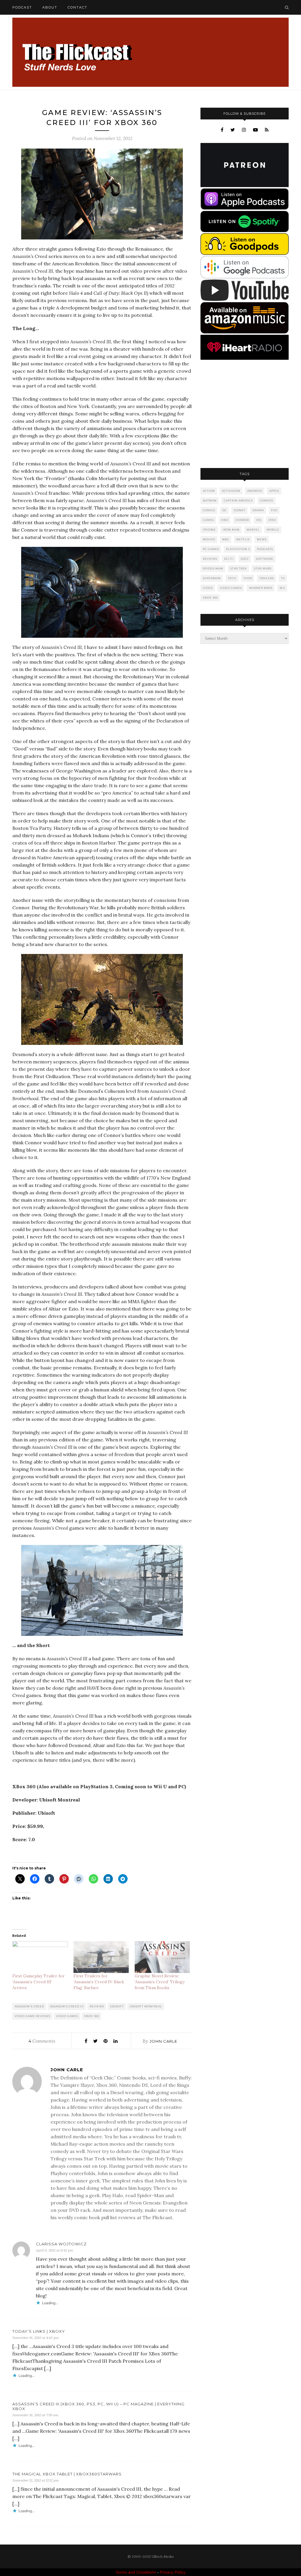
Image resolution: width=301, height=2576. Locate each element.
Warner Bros (261, 588)
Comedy (267, 501)
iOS (259, 520)
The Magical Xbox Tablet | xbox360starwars (67, 2474)
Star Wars (263, 568)
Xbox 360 (92, 2016)
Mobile (273, 530)
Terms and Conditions (136, 2572)
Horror (242, 520)
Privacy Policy (173, 2572)
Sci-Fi (229, 559)
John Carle (163, 2041)
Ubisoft (117, 2006)
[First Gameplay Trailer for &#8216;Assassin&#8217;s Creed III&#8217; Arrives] (40, 1957)
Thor (248, 578)
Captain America (238, 501)
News (262, 539)
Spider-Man (213, 568)
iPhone (209, 530)
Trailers (267, 578)
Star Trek (239, 568)
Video (208, 588)
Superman (212, 578)
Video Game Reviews (32, 2016)
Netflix (243, 539)
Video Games (67, 2016)
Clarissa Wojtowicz (61, 2244)
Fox (274, 510)
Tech (232, 578)
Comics (209, 510)
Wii (282, 588)
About (50, 7)
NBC (226, 539)
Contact (77, 7)
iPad (272, 520)
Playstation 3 (238, 549)
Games (208, 520)
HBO (225, 520)
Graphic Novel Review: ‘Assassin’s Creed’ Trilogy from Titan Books (160, 1982)
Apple (274, 491)
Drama (258, 510)
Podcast (22, 7)
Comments (42, 2041)
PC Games (211, 549)
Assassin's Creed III (67, 2006)
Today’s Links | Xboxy (39, 2331)
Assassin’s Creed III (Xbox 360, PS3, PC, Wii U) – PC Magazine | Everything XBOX (98, 2406)
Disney (240, 510)
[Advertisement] (245, 414)
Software (265, 559)
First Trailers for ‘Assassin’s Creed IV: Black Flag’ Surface (99, 1982)
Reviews (97, 2006)
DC (224, 510)
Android (255, 491)
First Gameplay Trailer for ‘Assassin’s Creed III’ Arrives (39, 1982)
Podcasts (265, 549)
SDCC (245, 559)
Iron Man (231, 530)
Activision (231, 491)
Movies (209, 539)
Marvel (253, 530)
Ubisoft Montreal (146, 2006)
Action (209, 491)
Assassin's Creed (29, 2006)
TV (283, 578)
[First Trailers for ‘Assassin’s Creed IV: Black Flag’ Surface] (101, 1957)
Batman (210, 501)
